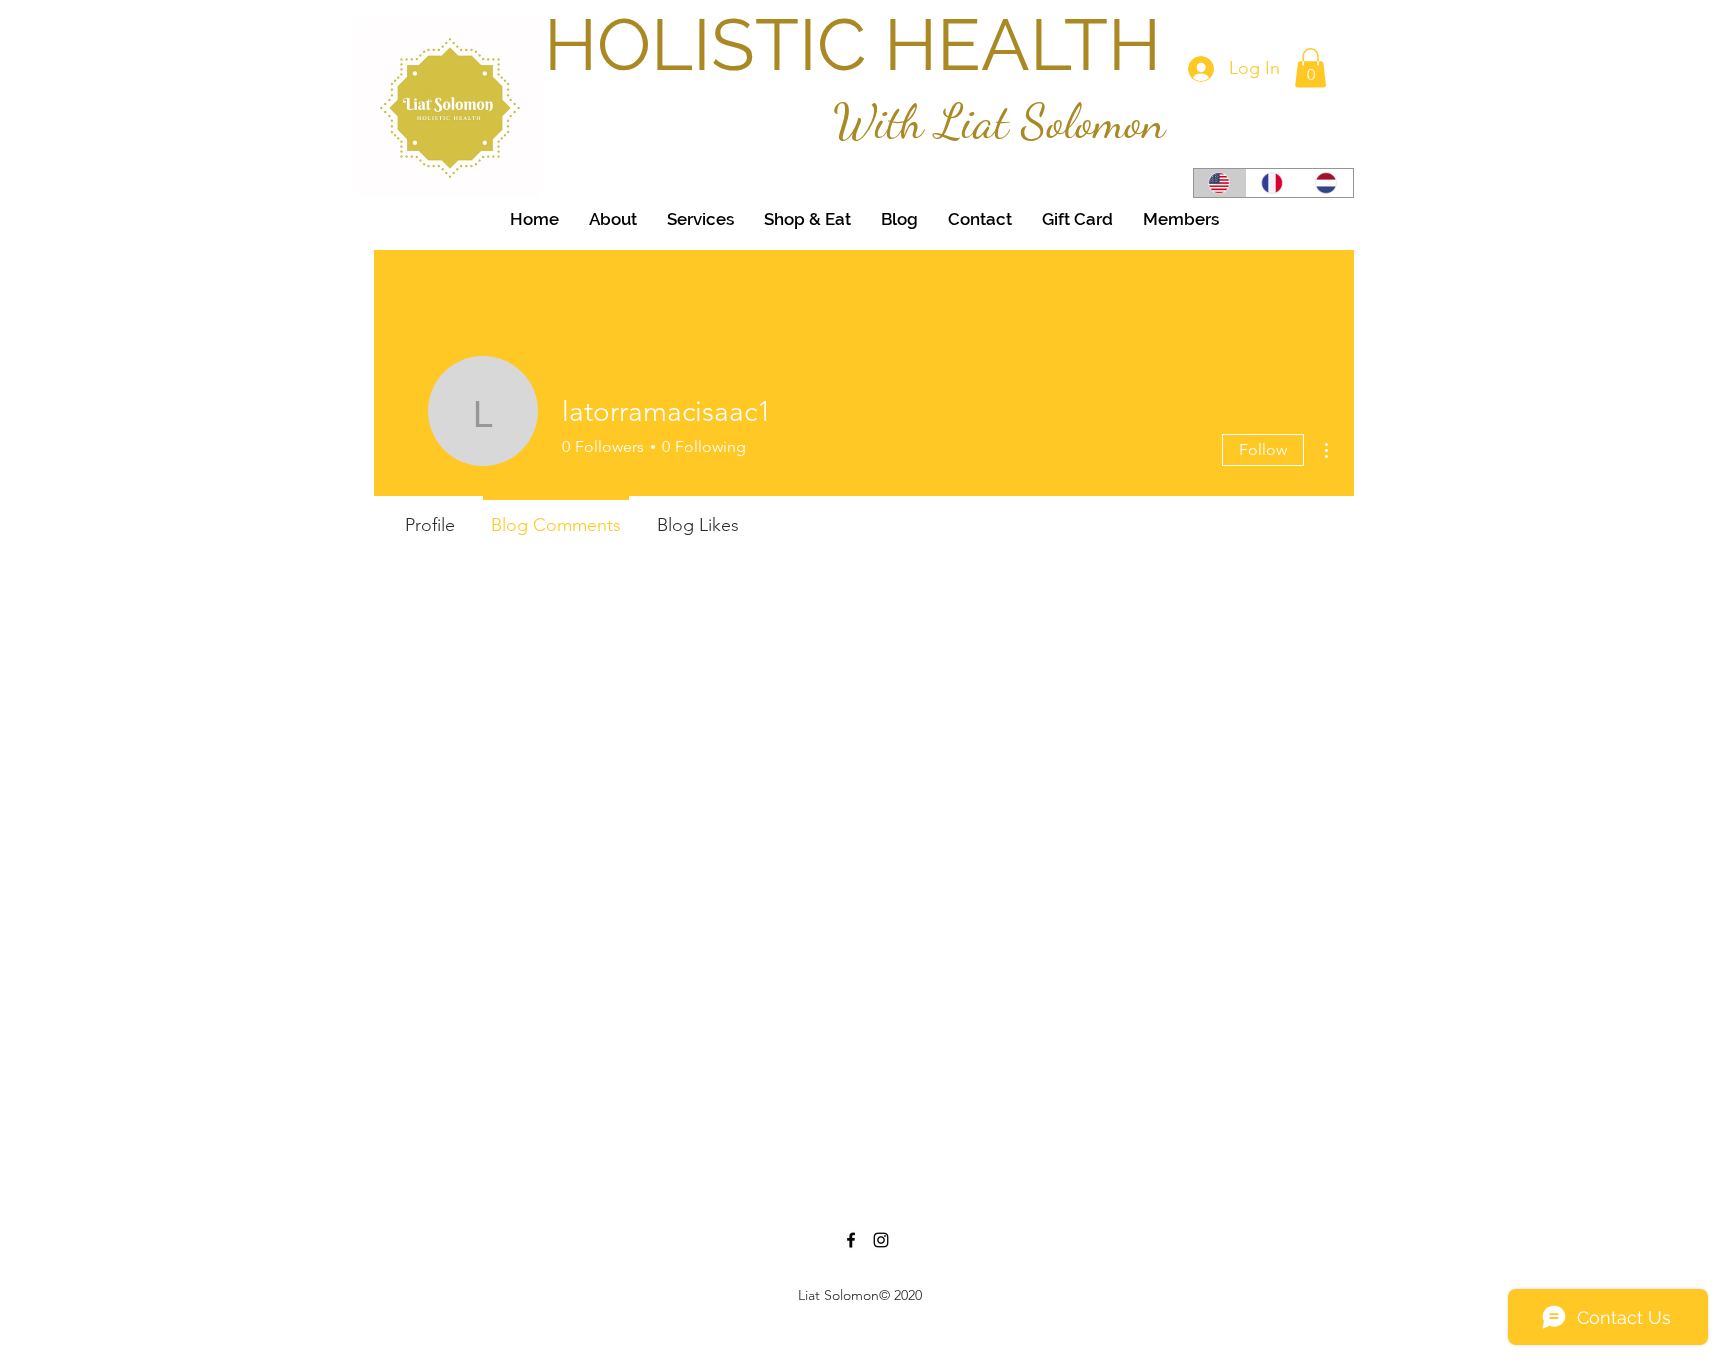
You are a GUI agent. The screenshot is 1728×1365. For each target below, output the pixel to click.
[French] (1272, 183)
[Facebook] (851, 1240)
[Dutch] (1326, 183)
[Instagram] (881, 1240)
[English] (1220, 183)
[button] (1310, 67)
